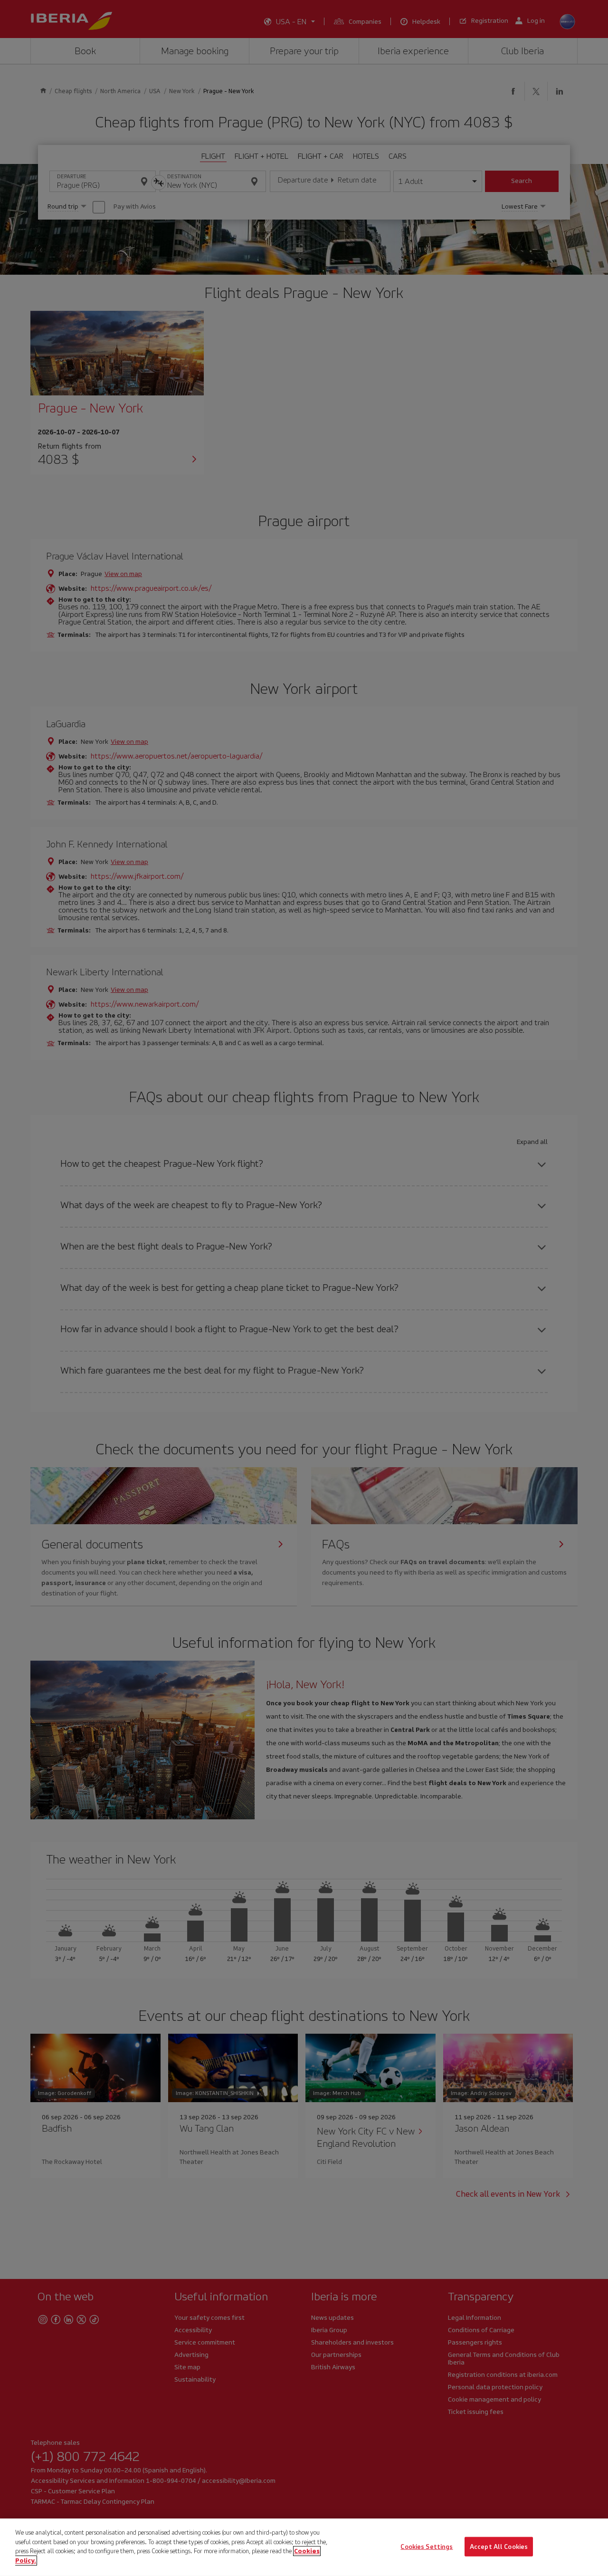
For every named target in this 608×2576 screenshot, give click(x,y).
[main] (304, 2547)
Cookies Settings (427, 2546)
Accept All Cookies (499, 2546)
